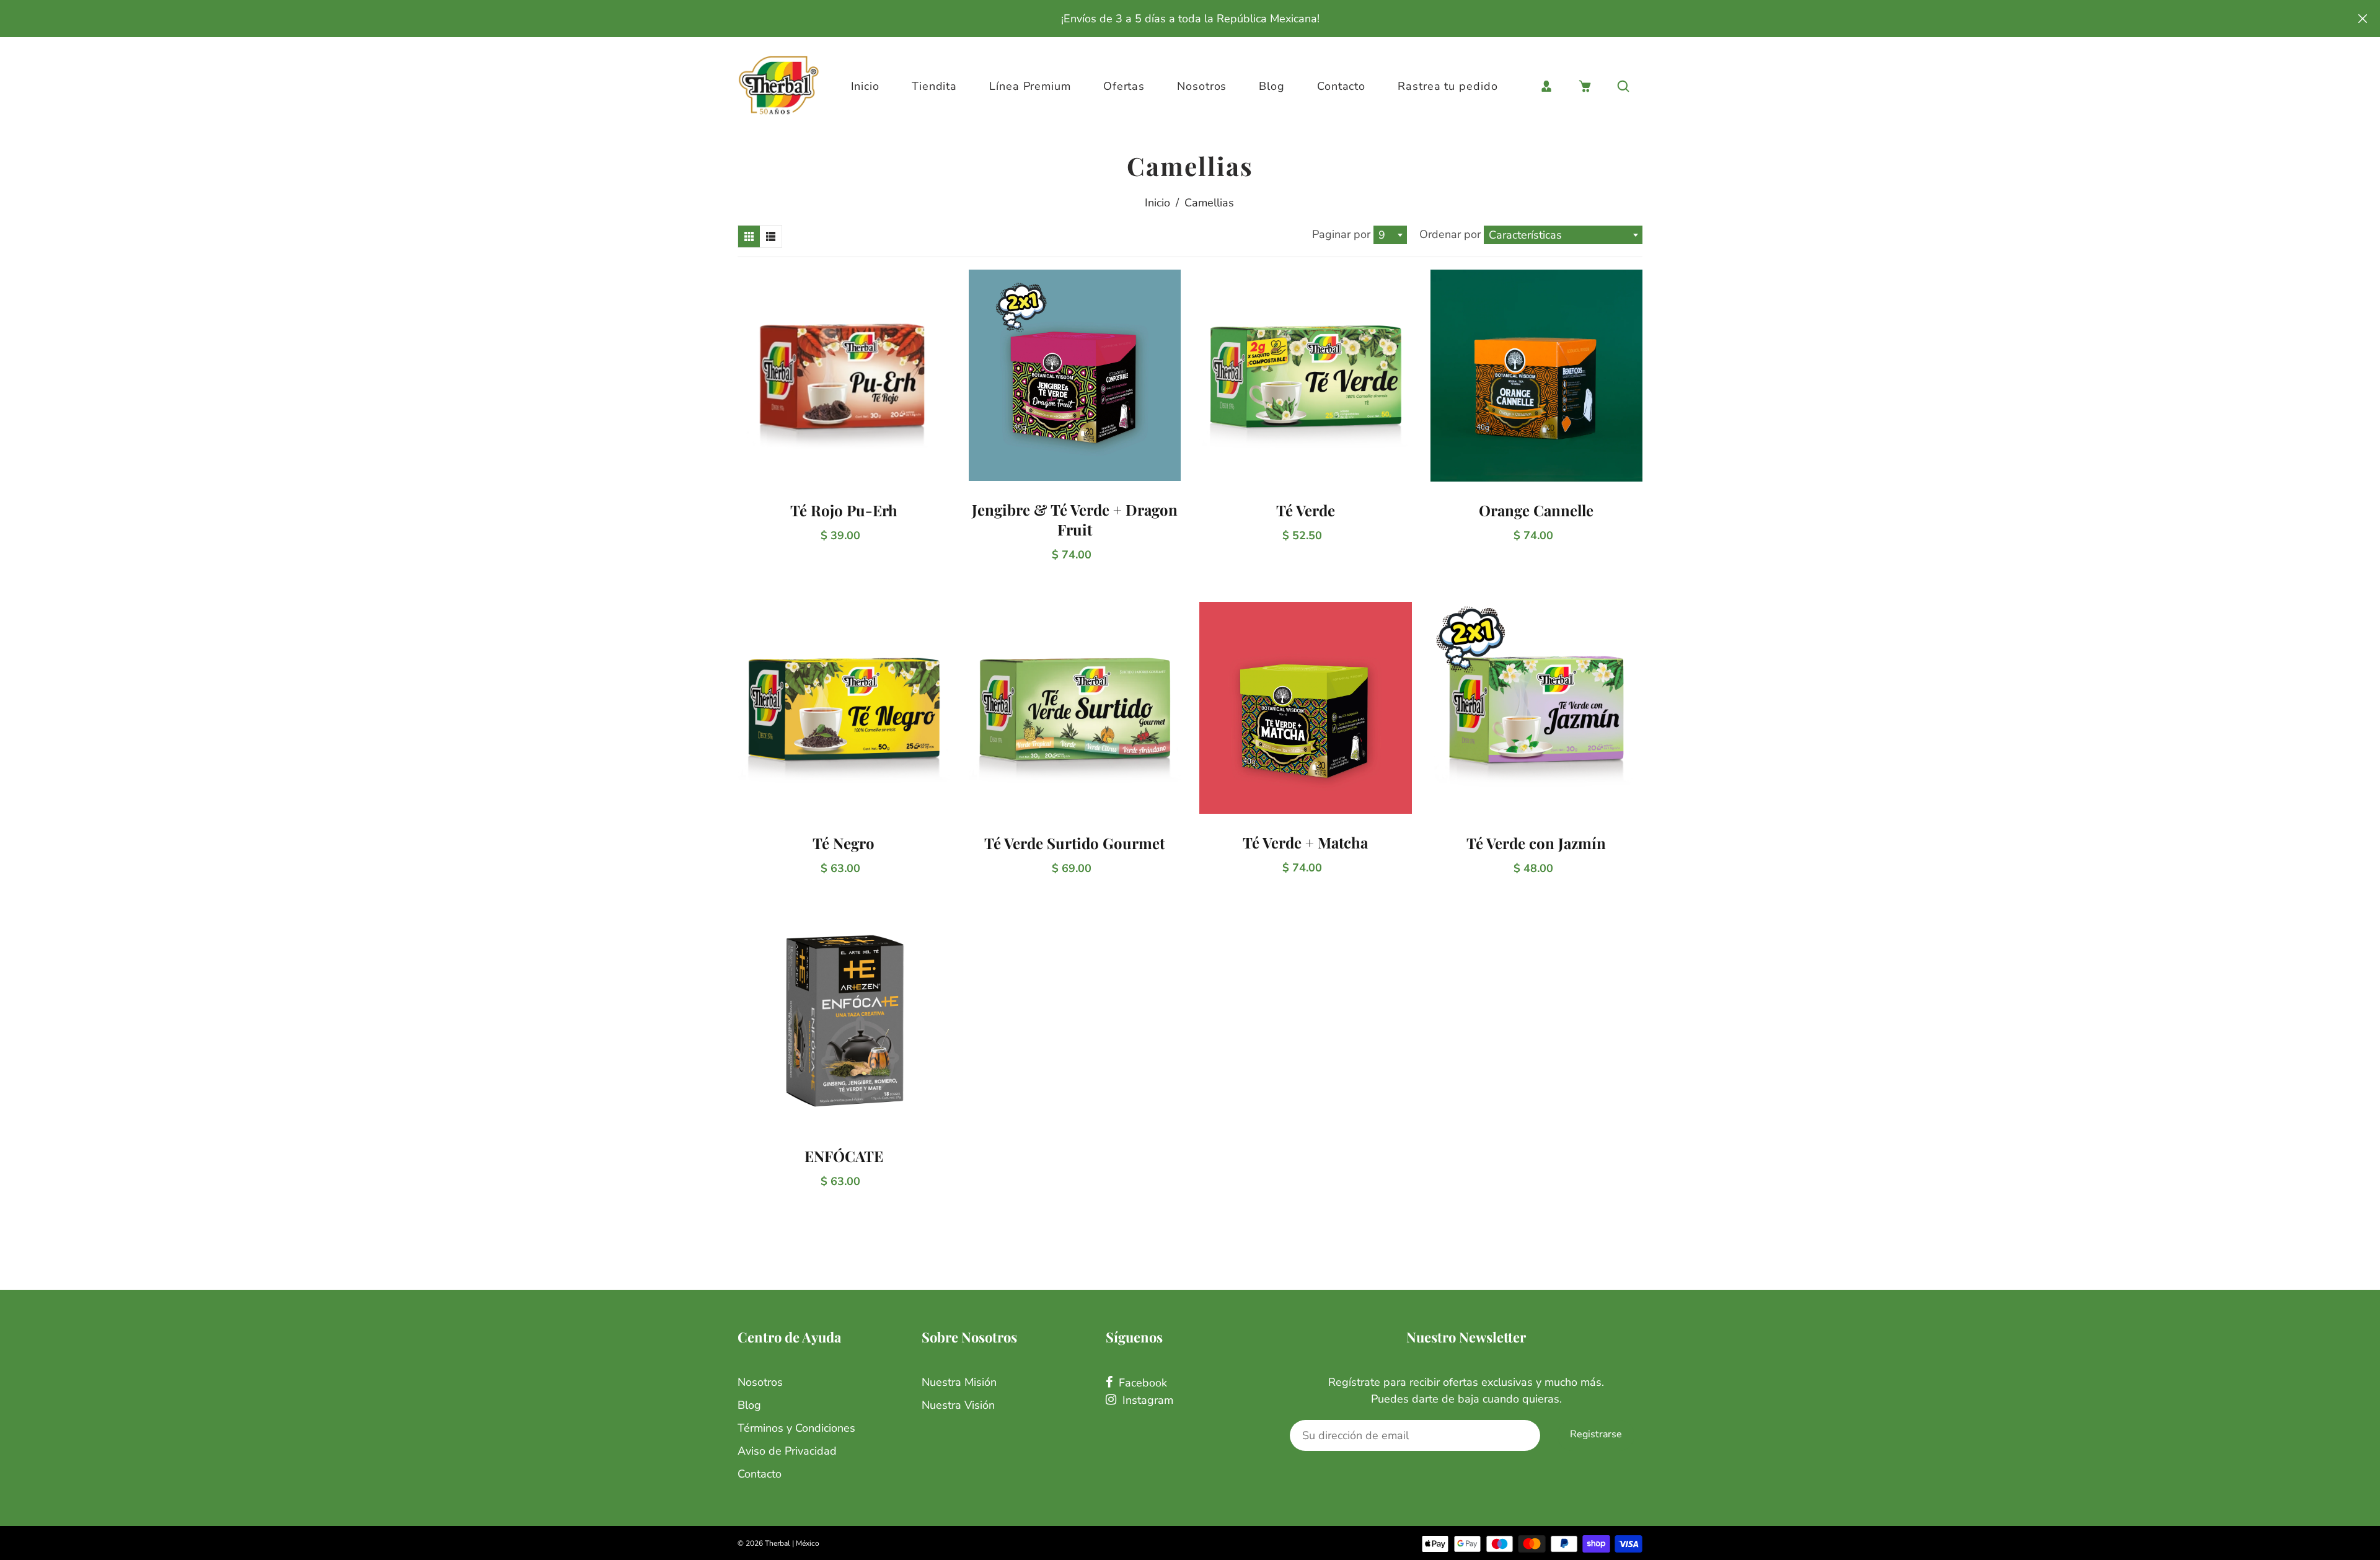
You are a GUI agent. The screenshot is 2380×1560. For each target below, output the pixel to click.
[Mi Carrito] (1585, 86)
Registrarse (1596, 1434)
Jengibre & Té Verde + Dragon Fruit (1075, 519)
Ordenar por (1452, 234)
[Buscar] (1623, 86)
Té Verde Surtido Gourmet (1074, 843)
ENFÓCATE (844, 1156)
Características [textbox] (1525, 235)
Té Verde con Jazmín (1536, 843)
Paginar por (1341, 234)
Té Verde (1306, 510)
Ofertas (1124, 86)
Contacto (1341, 86)
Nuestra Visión (958, 1405)
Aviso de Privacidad (787, 1451)
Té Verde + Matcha (1305, 842)
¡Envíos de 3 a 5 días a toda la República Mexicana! (1190, 19)
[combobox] (1390, 235)
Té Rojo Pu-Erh (844, 510)
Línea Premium (1030, 86)
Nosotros (1202, 86)
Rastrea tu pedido (1448, 86)
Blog (1272, 86)
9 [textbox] (1382, 235)
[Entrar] (1546, 86)
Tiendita (934, 86)
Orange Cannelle (1536, 510)
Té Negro (844, 843)
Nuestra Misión (959, 1382)
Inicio (865, 86)
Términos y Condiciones (796, 1428)
